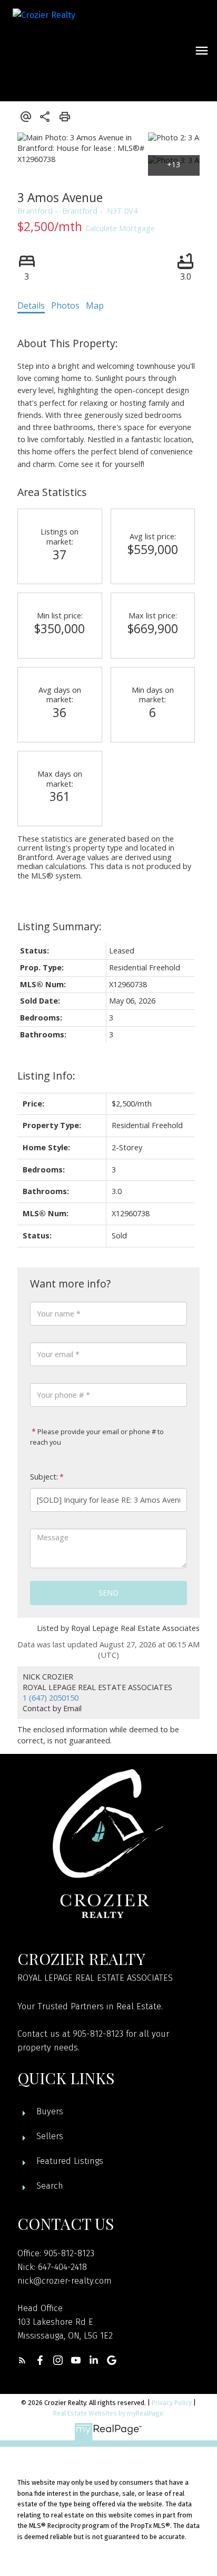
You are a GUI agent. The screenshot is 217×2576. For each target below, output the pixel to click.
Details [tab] (31, 306)
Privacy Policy (172, 2403)
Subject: (44, 1477)
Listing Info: (46, 1076)
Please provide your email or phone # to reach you (97, 1437)
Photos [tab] (65, 306)
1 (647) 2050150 (51, 1698)
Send (108, 1593)
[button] (22, 2360)
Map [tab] (95, 306)
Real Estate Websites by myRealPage (108, 2413)
